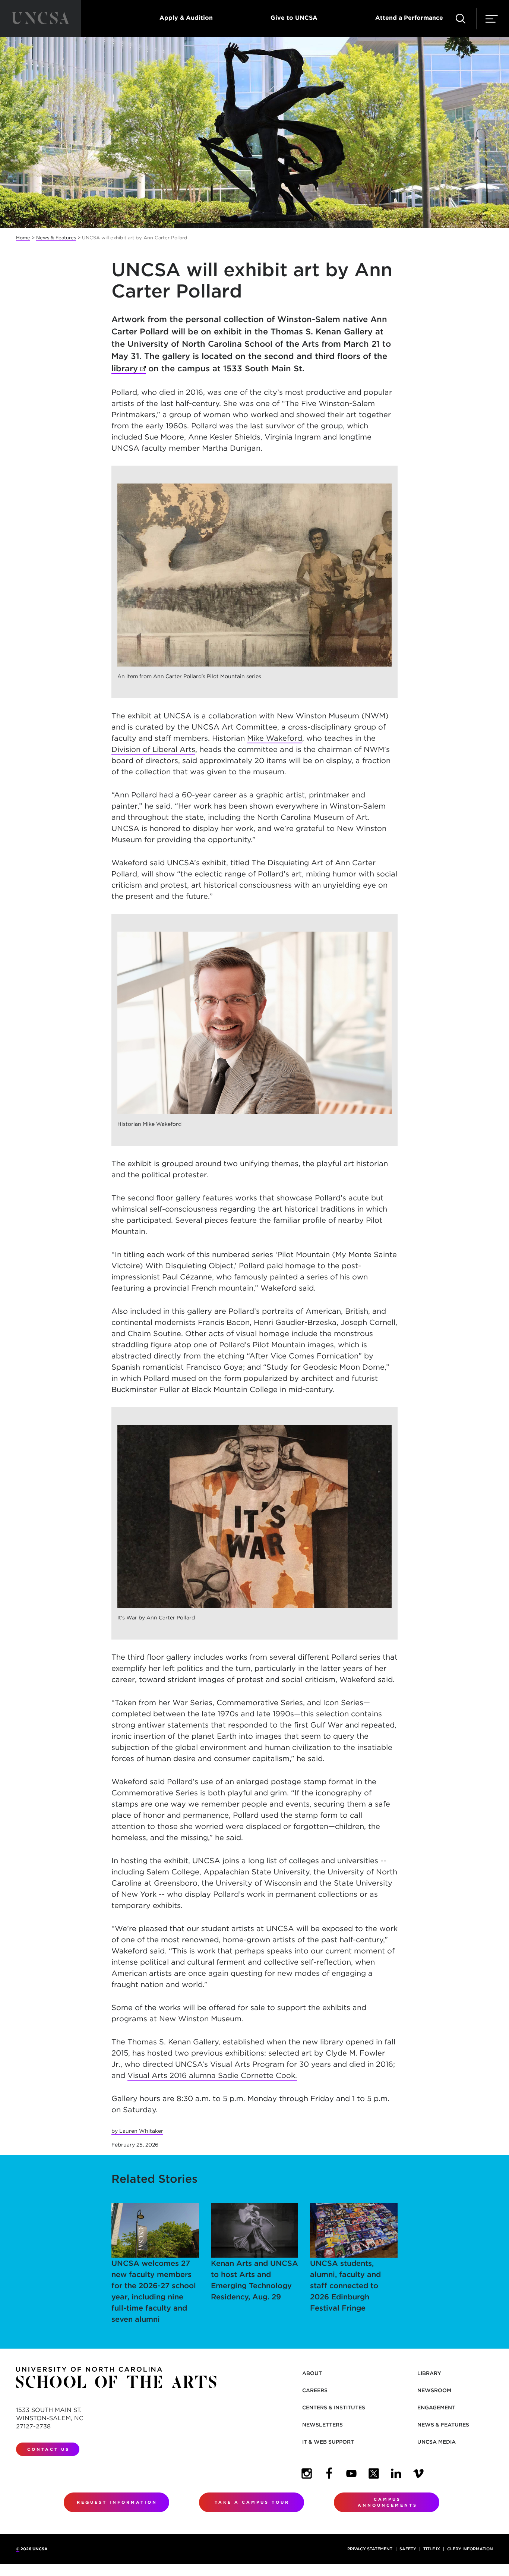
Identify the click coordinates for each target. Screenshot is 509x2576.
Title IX (432, 2549)
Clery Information (470, 2549)
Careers (315, 2390)
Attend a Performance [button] (409, 18)
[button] (461, 19)
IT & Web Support (328, 2442)
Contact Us (48, 2449)
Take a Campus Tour (252, 2502)
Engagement (436, 2407)
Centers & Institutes (334, 2407)
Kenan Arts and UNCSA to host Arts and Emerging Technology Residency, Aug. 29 (255, 2280)
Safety (408, 2549)
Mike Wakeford (275, 738)
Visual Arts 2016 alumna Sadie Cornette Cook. (212, 2075)
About (312, 2373)
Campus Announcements (388, 2502)
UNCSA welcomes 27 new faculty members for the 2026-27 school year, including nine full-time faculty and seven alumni (154, 2291)
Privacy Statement (370, 2549)
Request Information (117, 2502)
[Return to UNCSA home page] (40, 19)
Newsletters (323, 2425)
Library (429, 2373)
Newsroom (434, 2390)
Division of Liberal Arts (153, 749)
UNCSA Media (437, 2442)
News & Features (56, 238)
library (129, 368)
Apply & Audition (186, 18)
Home (23, 238)
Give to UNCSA (294, 18)
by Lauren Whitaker (137, 2131)
